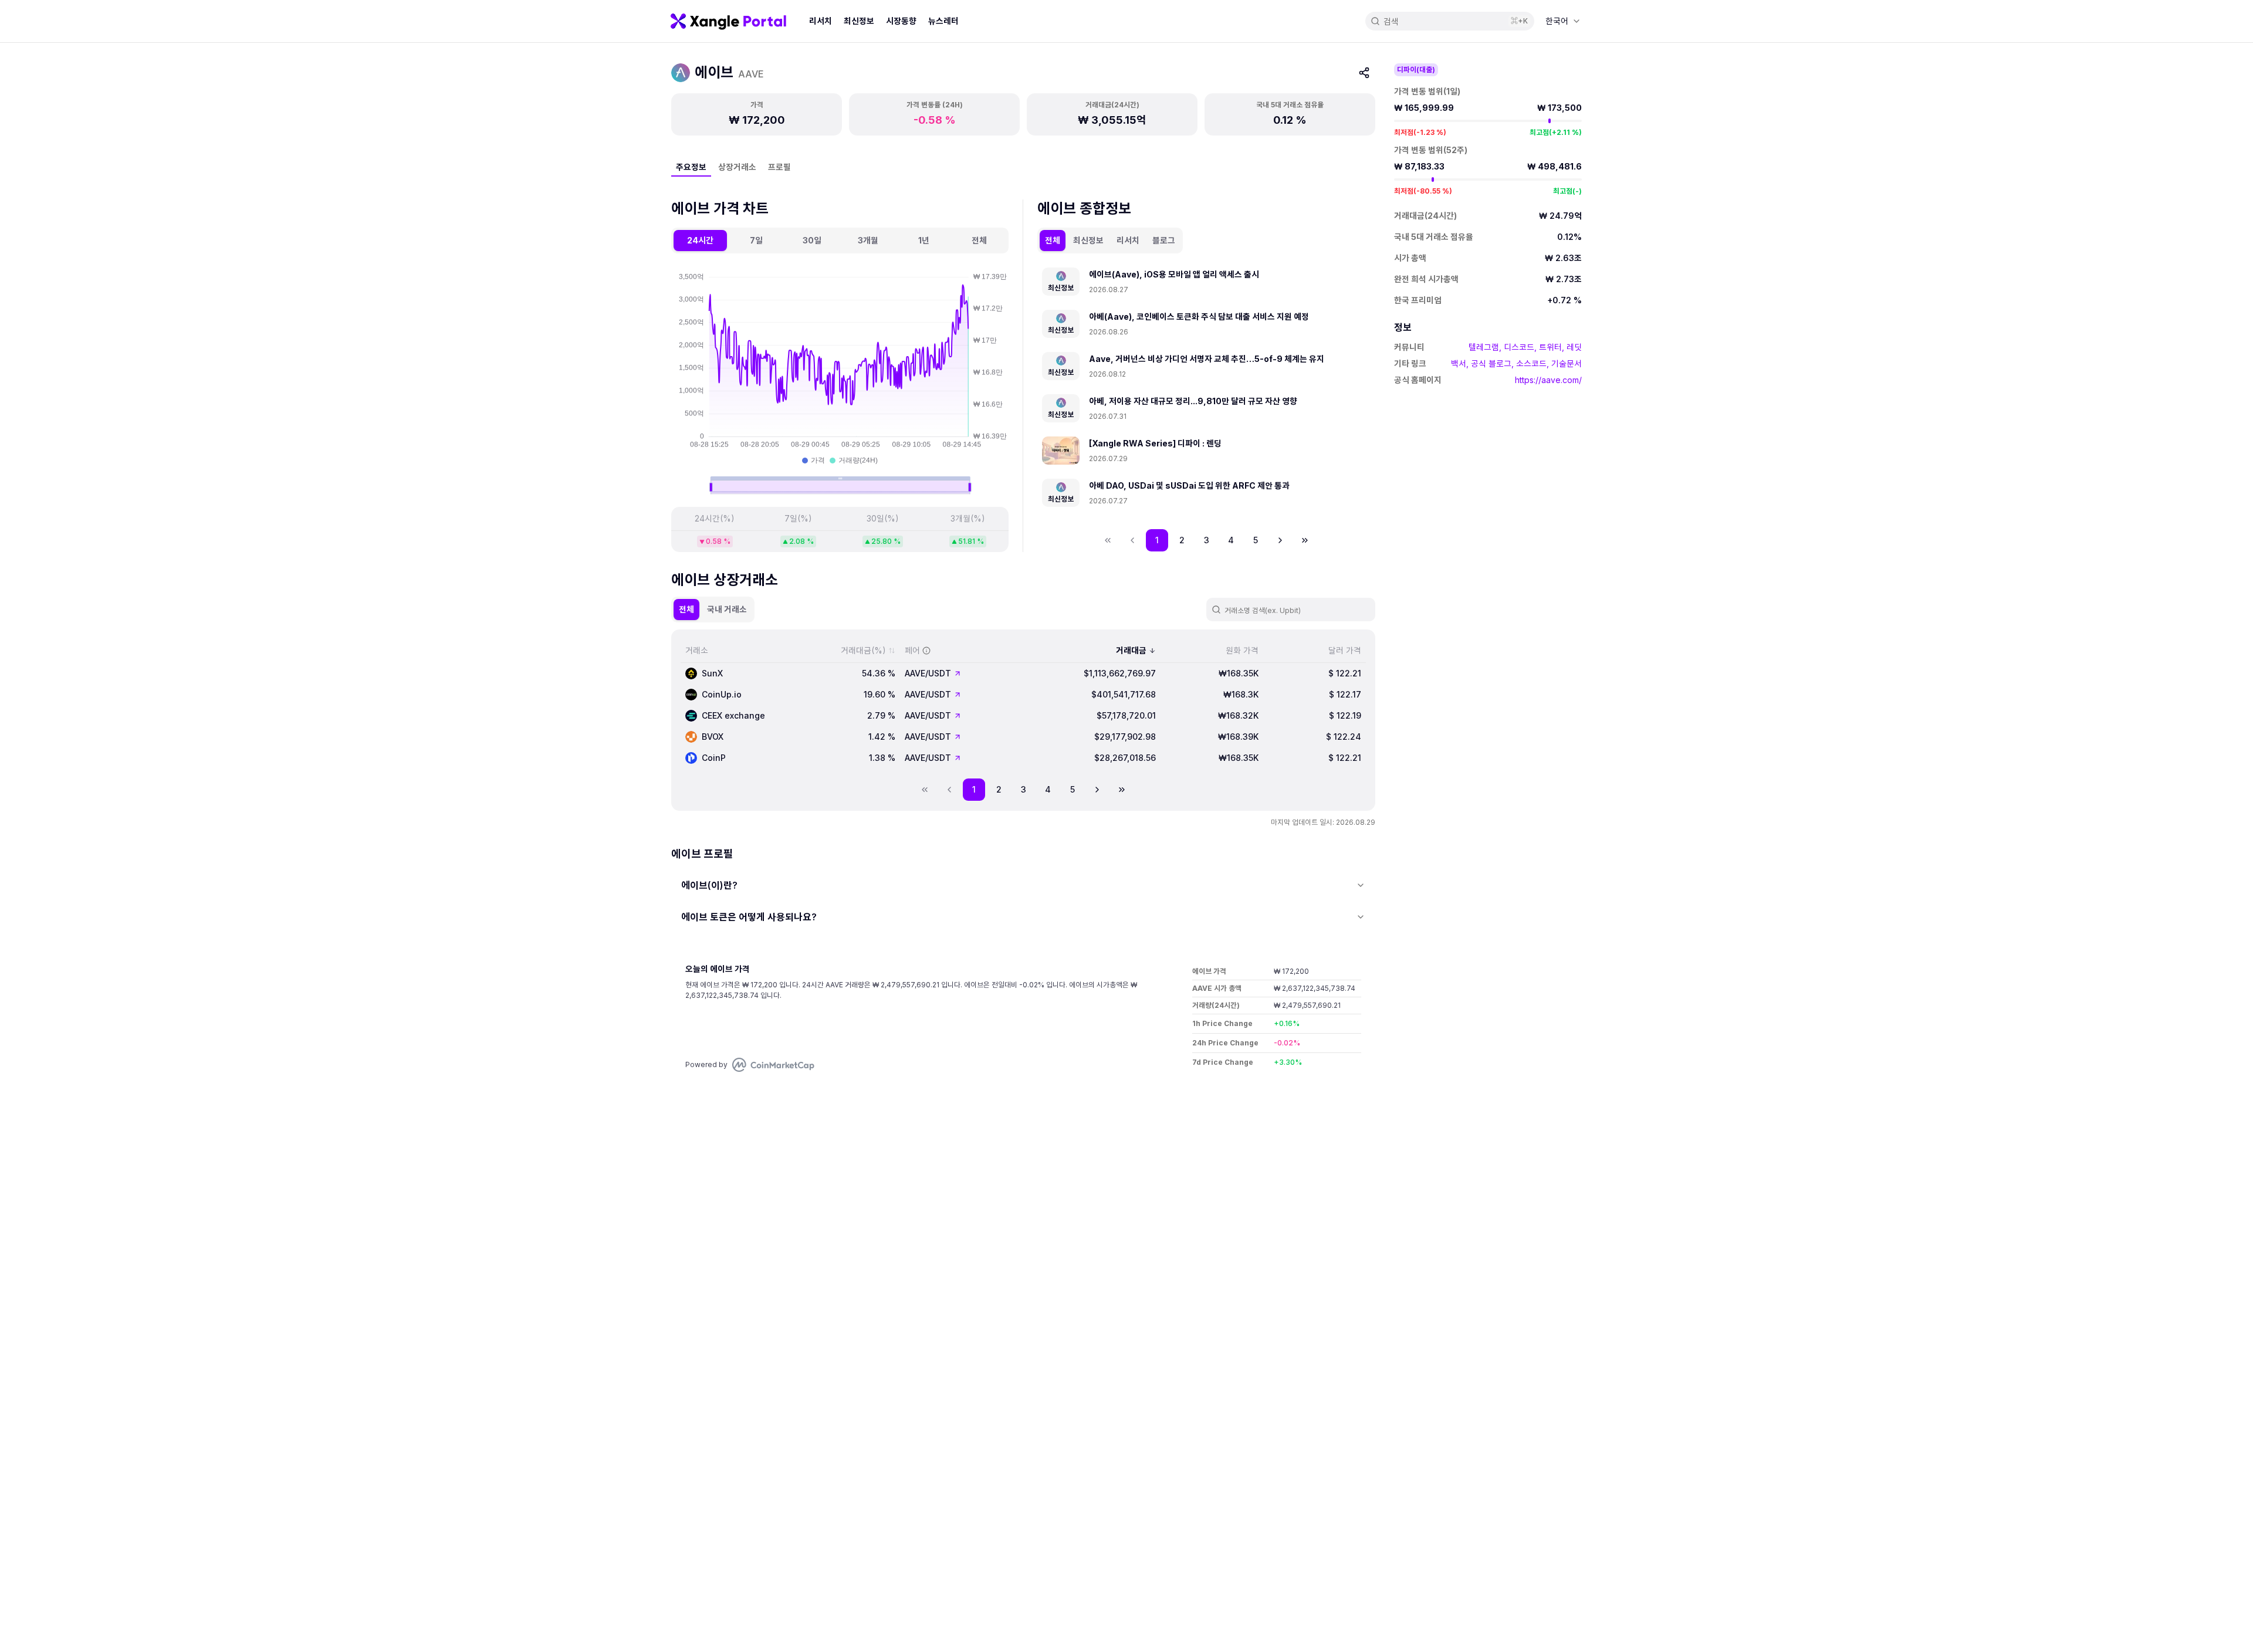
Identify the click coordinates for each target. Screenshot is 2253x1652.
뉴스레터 (943, 21)
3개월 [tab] (868, 240)
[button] (1280, 540)
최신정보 (859, 21)
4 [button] (1231, 540)
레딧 (1574, 347)
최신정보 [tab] (1088, 240)
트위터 (1550, 347)
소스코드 (1531, 363)
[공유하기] (1364, 73)
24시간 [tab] (700, 240)
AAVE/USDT (928, 673)
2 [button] (1182, 540)
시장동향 (901, 21)
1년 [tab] (924, 240)
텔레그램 (1484, 347)
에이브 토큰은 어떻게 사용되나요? (749, 917)
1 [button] (1157, 540)
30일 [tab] (812, 240)
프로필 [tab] (779, 167)
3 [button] (1207, 540)
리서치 (821, 21)
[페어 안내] (926, 651)
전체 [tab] (979, 240)
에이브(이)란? (709, 885)
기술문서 (1567, 363)
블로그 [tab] (1164, 240)
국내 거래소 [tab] (727, 609)
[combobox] (1563, 21)
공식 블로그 (1491, 363)
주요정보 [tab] (691, 167)
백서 (1459, 363)
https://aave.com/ (1548, 380)
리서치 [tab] (1128, 240)
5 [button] (1256, 540)
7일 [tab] (756, 240)
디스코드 (1519, 347)
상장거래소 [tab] (737, 167)
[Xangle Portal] (728, 21)
